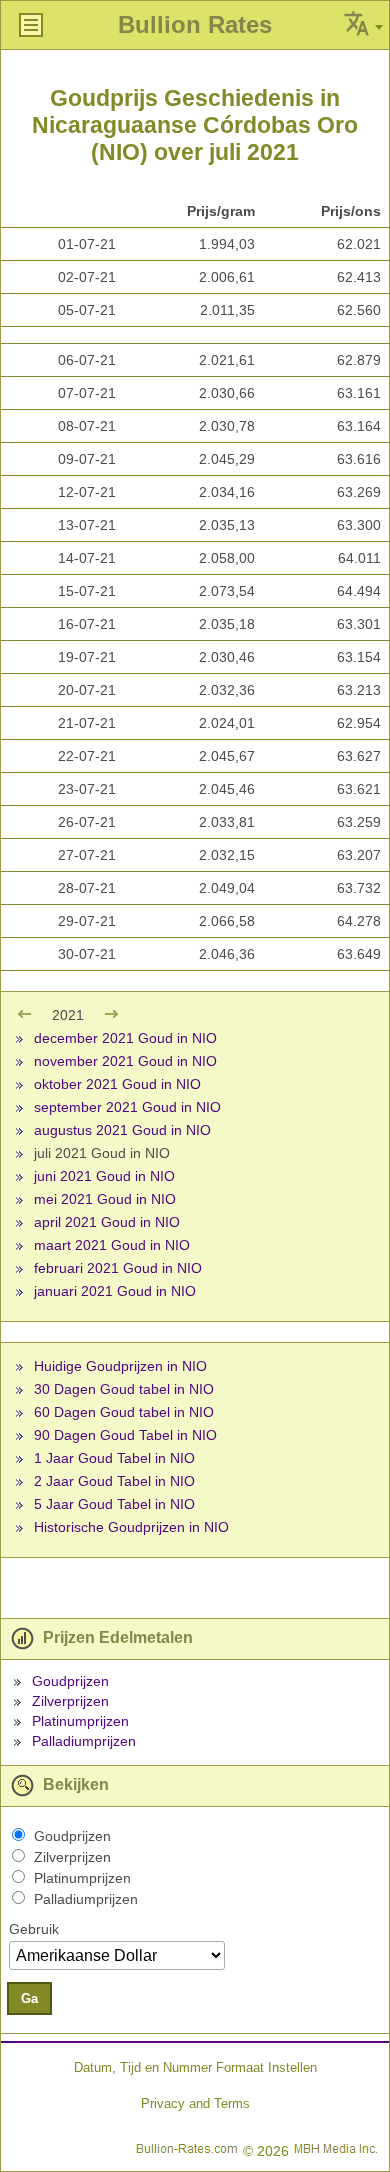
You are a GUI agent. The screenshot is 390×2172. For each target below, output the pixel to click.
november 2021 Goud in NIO (125, 1061)
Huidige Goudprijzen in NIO (120, 1366)
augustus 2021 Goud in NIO (122, 1130)
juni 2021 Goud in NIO (104, 1176)
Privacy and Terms (195, 2103)
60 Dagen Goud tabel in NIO (124, 1412)
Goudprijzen (70, 1681)
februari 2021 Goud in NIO (118, 1268)
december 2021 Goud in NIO (125, 1038)
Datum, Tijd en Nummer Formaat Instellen (195, 2067)
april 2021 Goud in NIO (107, 1222)
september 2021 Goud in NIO (127, 1107)
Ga (29, 1998)
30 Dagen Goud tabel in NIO (124, 1389)
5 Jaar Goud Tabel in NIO (114, 1504)
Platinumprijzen (80, 1721)
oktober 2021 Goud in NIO (117, 1084)
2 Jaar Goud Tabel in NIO (114, 1481)
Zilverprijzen (70, 1701)
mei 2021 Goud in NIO (105, 1199)
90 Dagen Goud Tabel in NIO (125, 1435)
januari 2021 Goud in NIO (115, 1291)
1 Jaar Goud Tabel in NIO (114, 1458)
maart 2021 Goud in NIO (112, 1245)
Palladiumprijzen (84, 1741)
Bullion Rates (195, 24)
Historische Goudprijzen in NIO (131, 1527)
